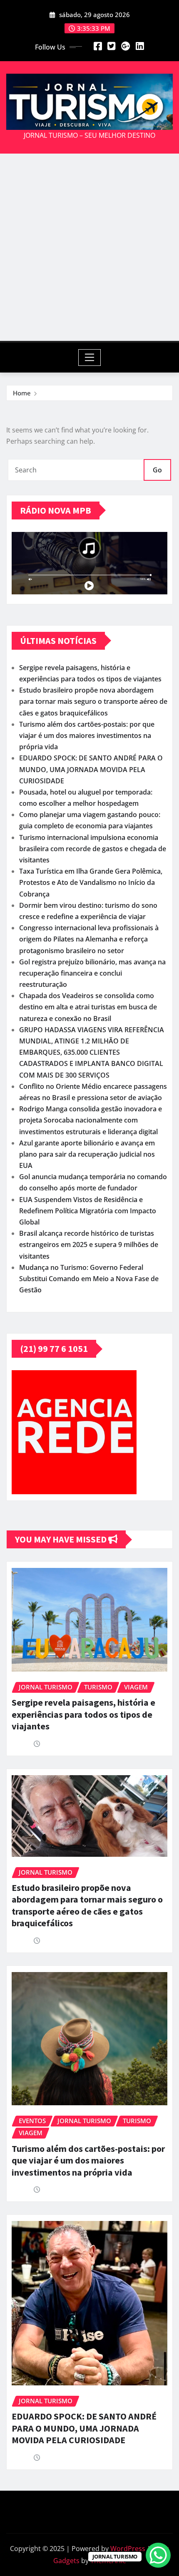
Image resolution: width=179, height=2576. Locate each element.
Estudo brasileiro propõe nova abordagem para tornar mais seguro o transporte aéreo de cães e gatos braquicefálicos (93, 701)
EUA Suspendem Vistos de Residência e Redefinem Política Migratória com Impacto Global (88, 1211)
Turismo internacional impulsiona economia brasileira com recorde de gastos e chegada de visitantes (93, 849)
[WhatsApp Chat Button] (158, 2555)
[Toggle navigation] (90, 358)
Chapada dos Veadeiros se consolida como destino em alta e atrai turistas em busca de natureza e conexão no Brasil (88, 1007)
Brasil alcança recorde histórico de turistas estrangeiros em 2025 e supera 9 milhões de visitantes (89, 1245)
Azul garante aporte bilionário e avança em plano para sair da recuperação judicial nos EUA (87, 1154)
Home (22, 393)
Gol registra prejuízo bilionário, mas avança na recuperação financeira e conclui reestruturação (92, 973)
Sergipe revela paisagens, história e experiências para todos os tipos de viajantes (83, 1714)
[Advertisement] (89, 247)
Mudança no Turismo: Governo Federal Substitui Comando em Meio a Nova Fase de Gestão (89, 1279)
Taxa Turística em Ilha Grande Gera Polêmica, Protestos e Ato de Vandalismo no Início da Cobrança (91, 882)
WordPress (128, 2549)
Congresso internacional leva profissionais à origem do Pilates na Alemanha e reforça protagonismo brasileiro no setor (89, 939)
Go (157, 470)
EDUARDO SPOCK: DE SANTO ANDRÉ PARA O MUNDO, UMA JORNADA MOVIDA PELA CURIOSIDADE (91, 769)
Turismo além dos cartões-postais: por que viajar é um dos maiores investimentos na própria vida (87, 735)
